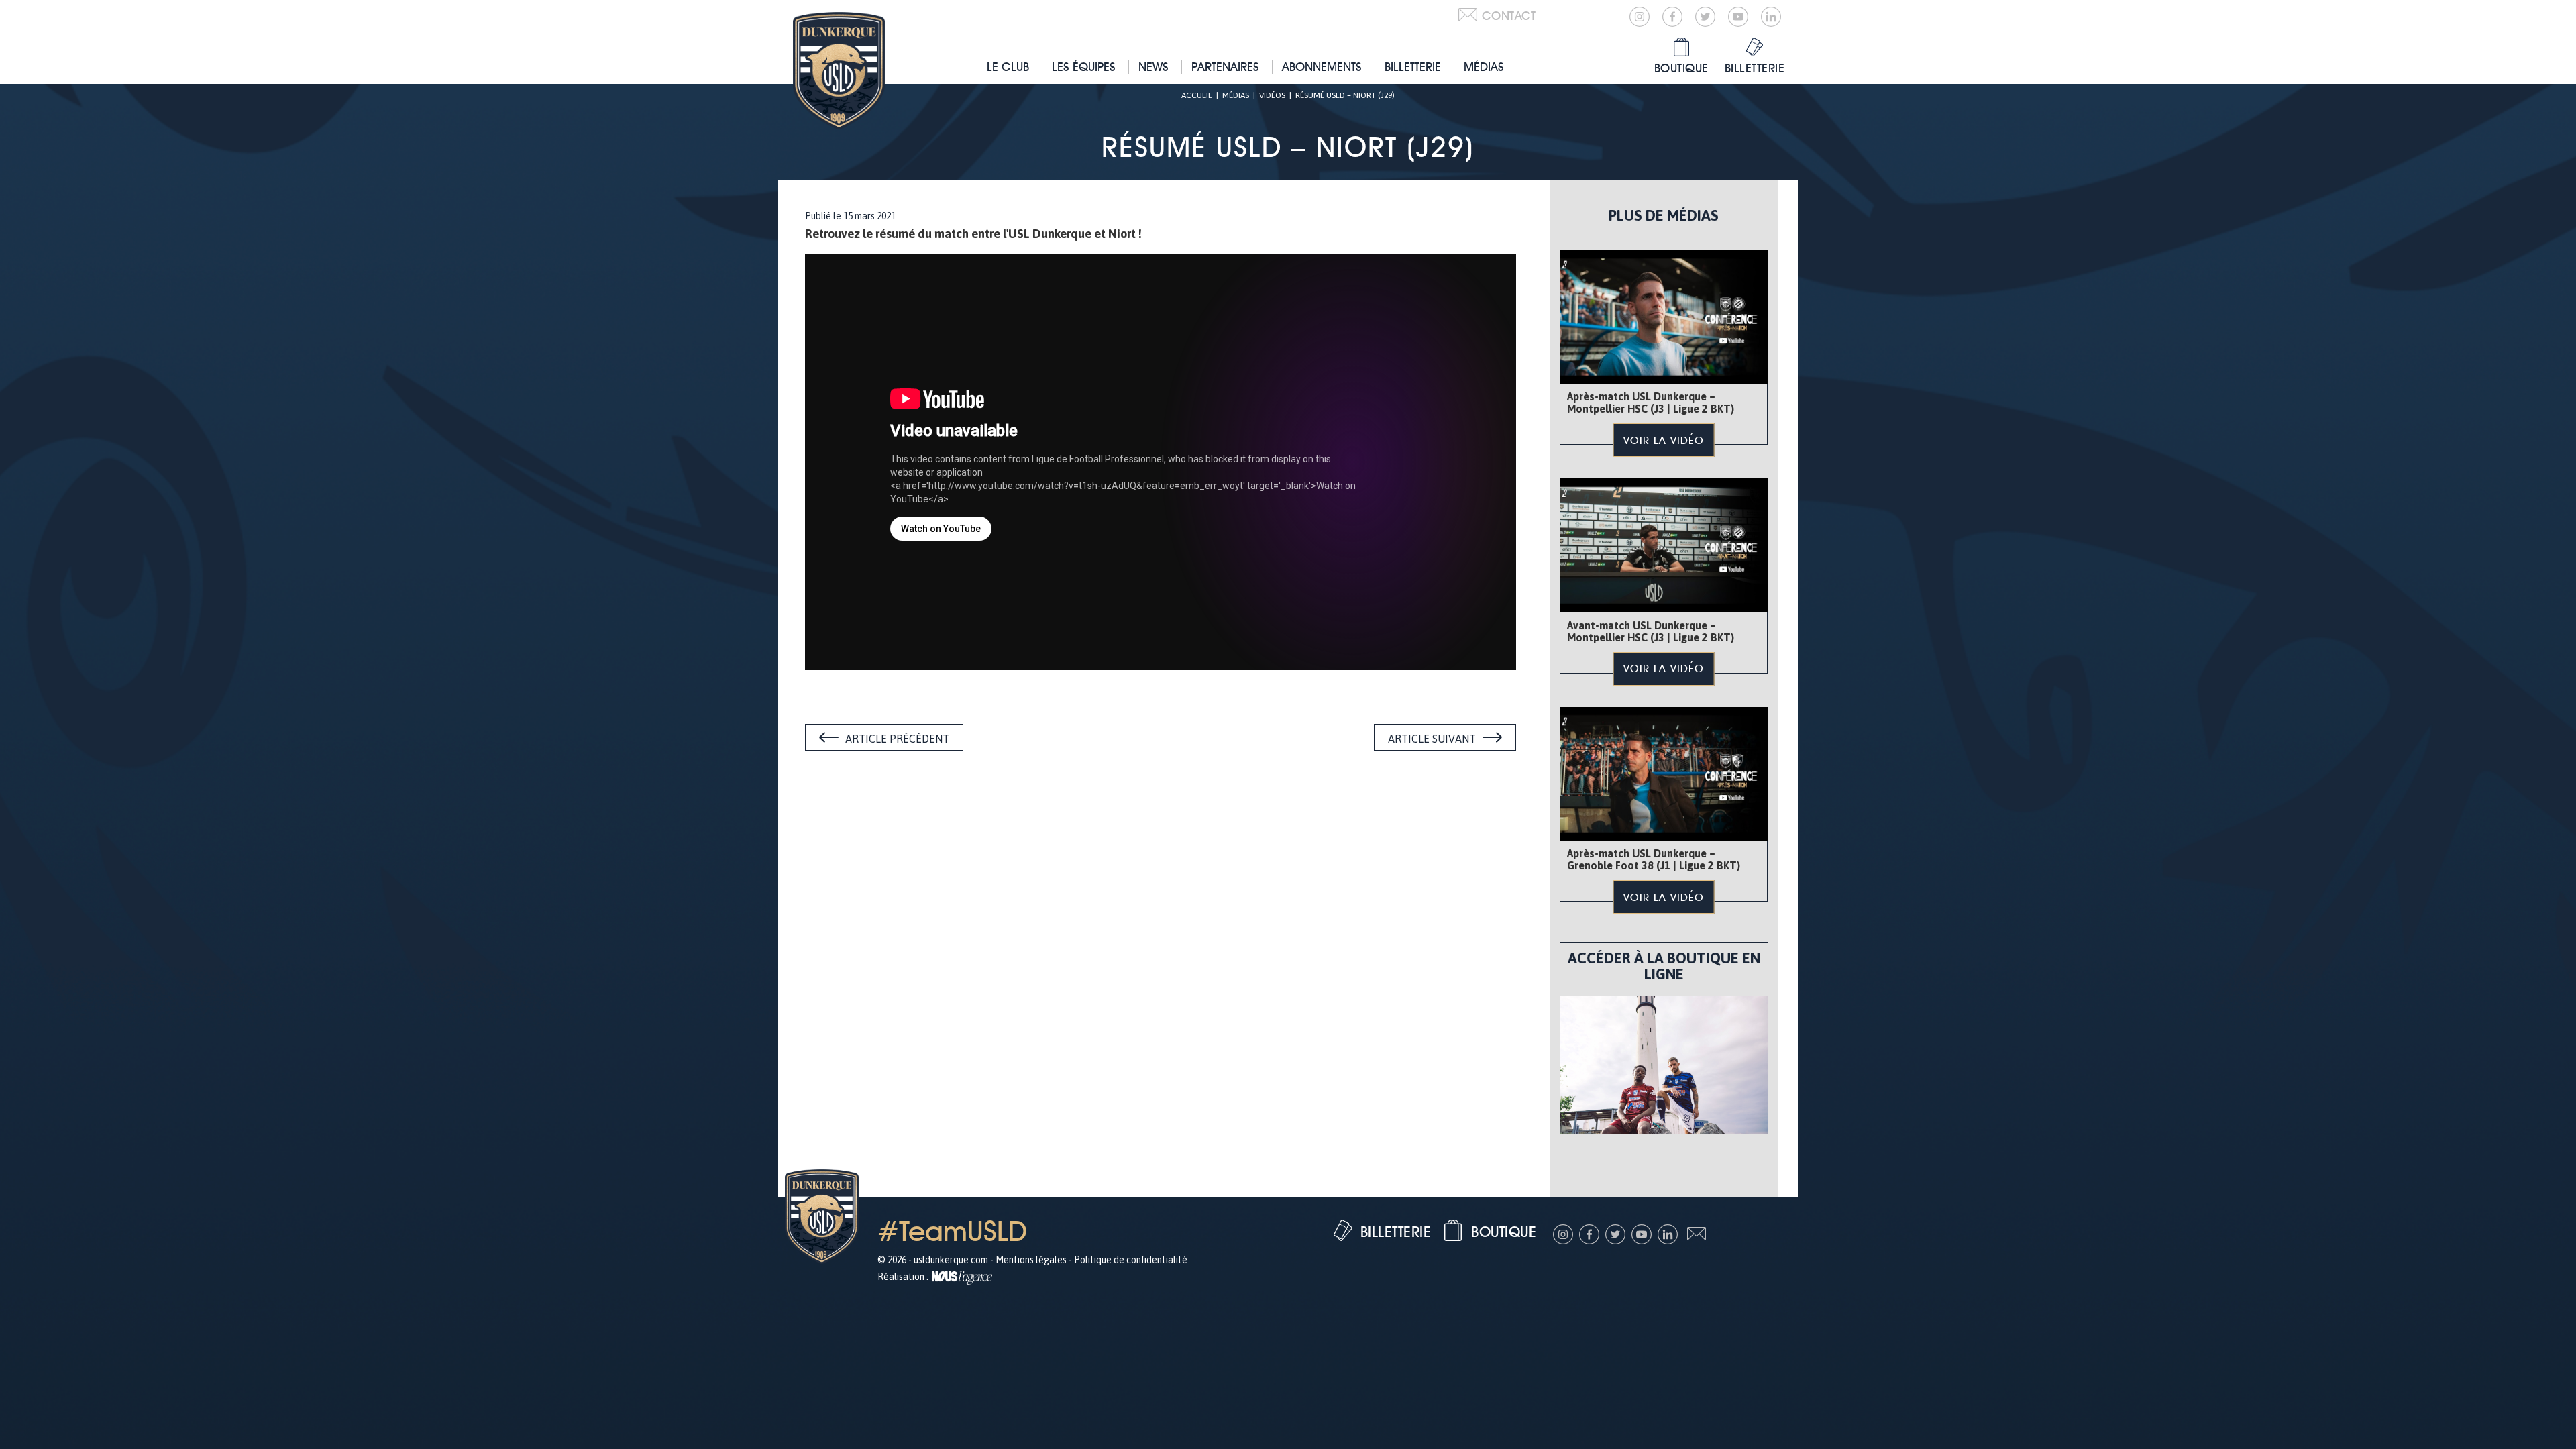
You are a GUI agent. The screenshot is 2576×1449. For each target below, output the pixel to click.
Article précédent (897, 739)
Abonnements (1322, 67)
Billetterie (1413, 67)
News (1153, 67)
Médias (1484, 67)
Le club (1008, 67)
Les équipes (1084, 67)
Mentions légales (1031, 1260)
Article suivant (1432, 739)
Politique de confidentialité (1131, 1260)
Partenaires (1225, 67)
